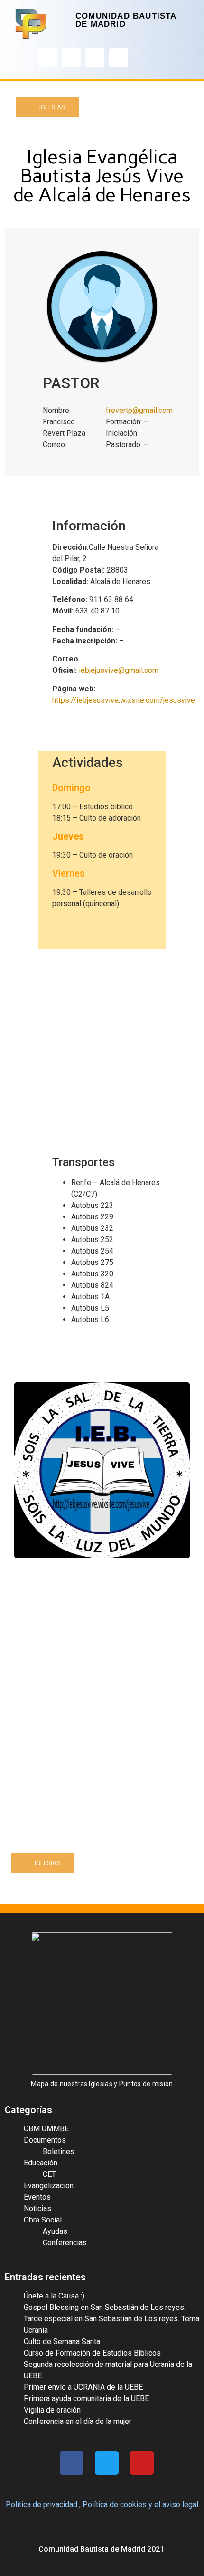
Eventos (37, 2197)
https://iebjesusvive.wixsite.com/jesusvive (124, 700)
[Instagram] (71, 58)
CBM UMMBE (46, 2129)
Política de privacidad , (43, 2504)
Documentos (45, 2140)
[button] (47, 107)
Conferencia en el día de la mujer (78, 2421)
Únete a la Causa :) (54, 2296)
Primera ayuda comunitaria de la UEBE (86, 2399)
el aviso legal (176, 2504)
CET (49, 2174)
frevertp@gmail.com (139, 410)
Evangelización (49, 2186)
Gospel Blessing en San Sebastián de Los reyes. (105, 2307)
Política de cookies (115, 2504)
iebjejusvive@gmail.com (120, 670)
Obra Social (43, 2220)
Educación (41, 2163)
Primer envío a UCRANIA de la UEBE (83, 2387)
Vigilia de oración (52, 2410)
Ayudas (55, 2231)
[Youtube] (95, 58)
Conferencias (65, 2243)
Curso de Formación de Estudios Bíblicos (92, 2353)
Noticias (37, 2208)
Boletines (59, 2151)
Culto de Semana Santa (62, 2341)
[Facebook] (47, 58)
